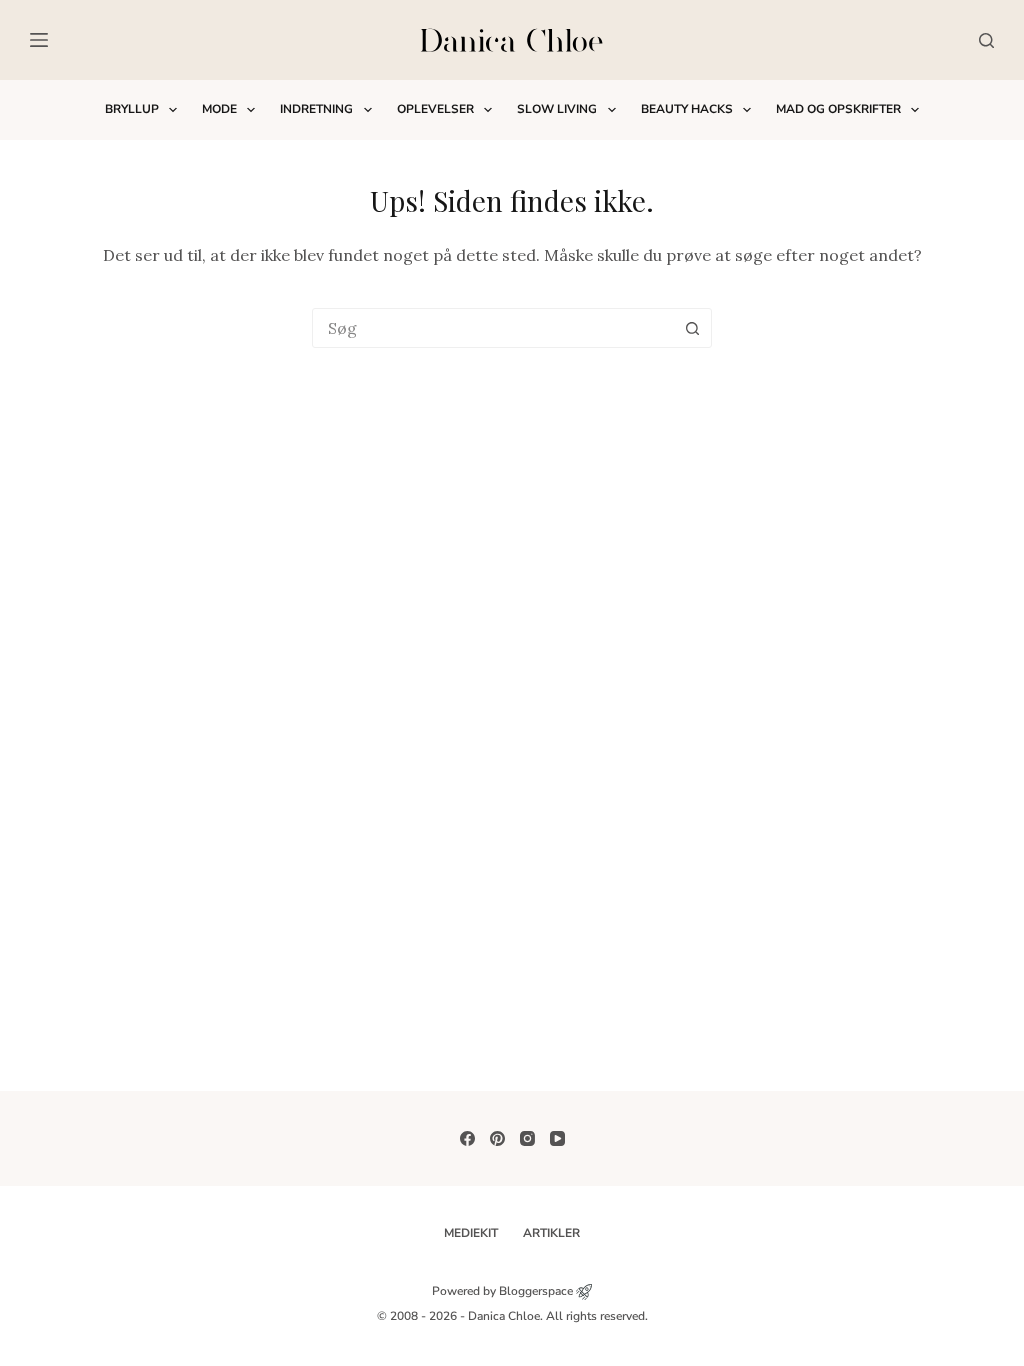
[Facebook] (467, 1138)
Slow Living (557, 109)
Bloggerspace (536, 1291)
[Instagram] (527, 1138)
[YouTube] (557, 1138)
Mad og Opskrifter (838, 109)
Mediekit (471, 1233)
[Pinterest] (497, 1138)
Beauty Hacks (687, 109)
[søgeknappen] (692, 328)
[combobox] (493, 328)
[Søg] (986, 40)
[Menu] (39, 40)
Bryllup (132, 109)
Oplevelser (435, 109)
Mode (219, 109)
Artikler (551, 1233)
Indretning (316, 109)
